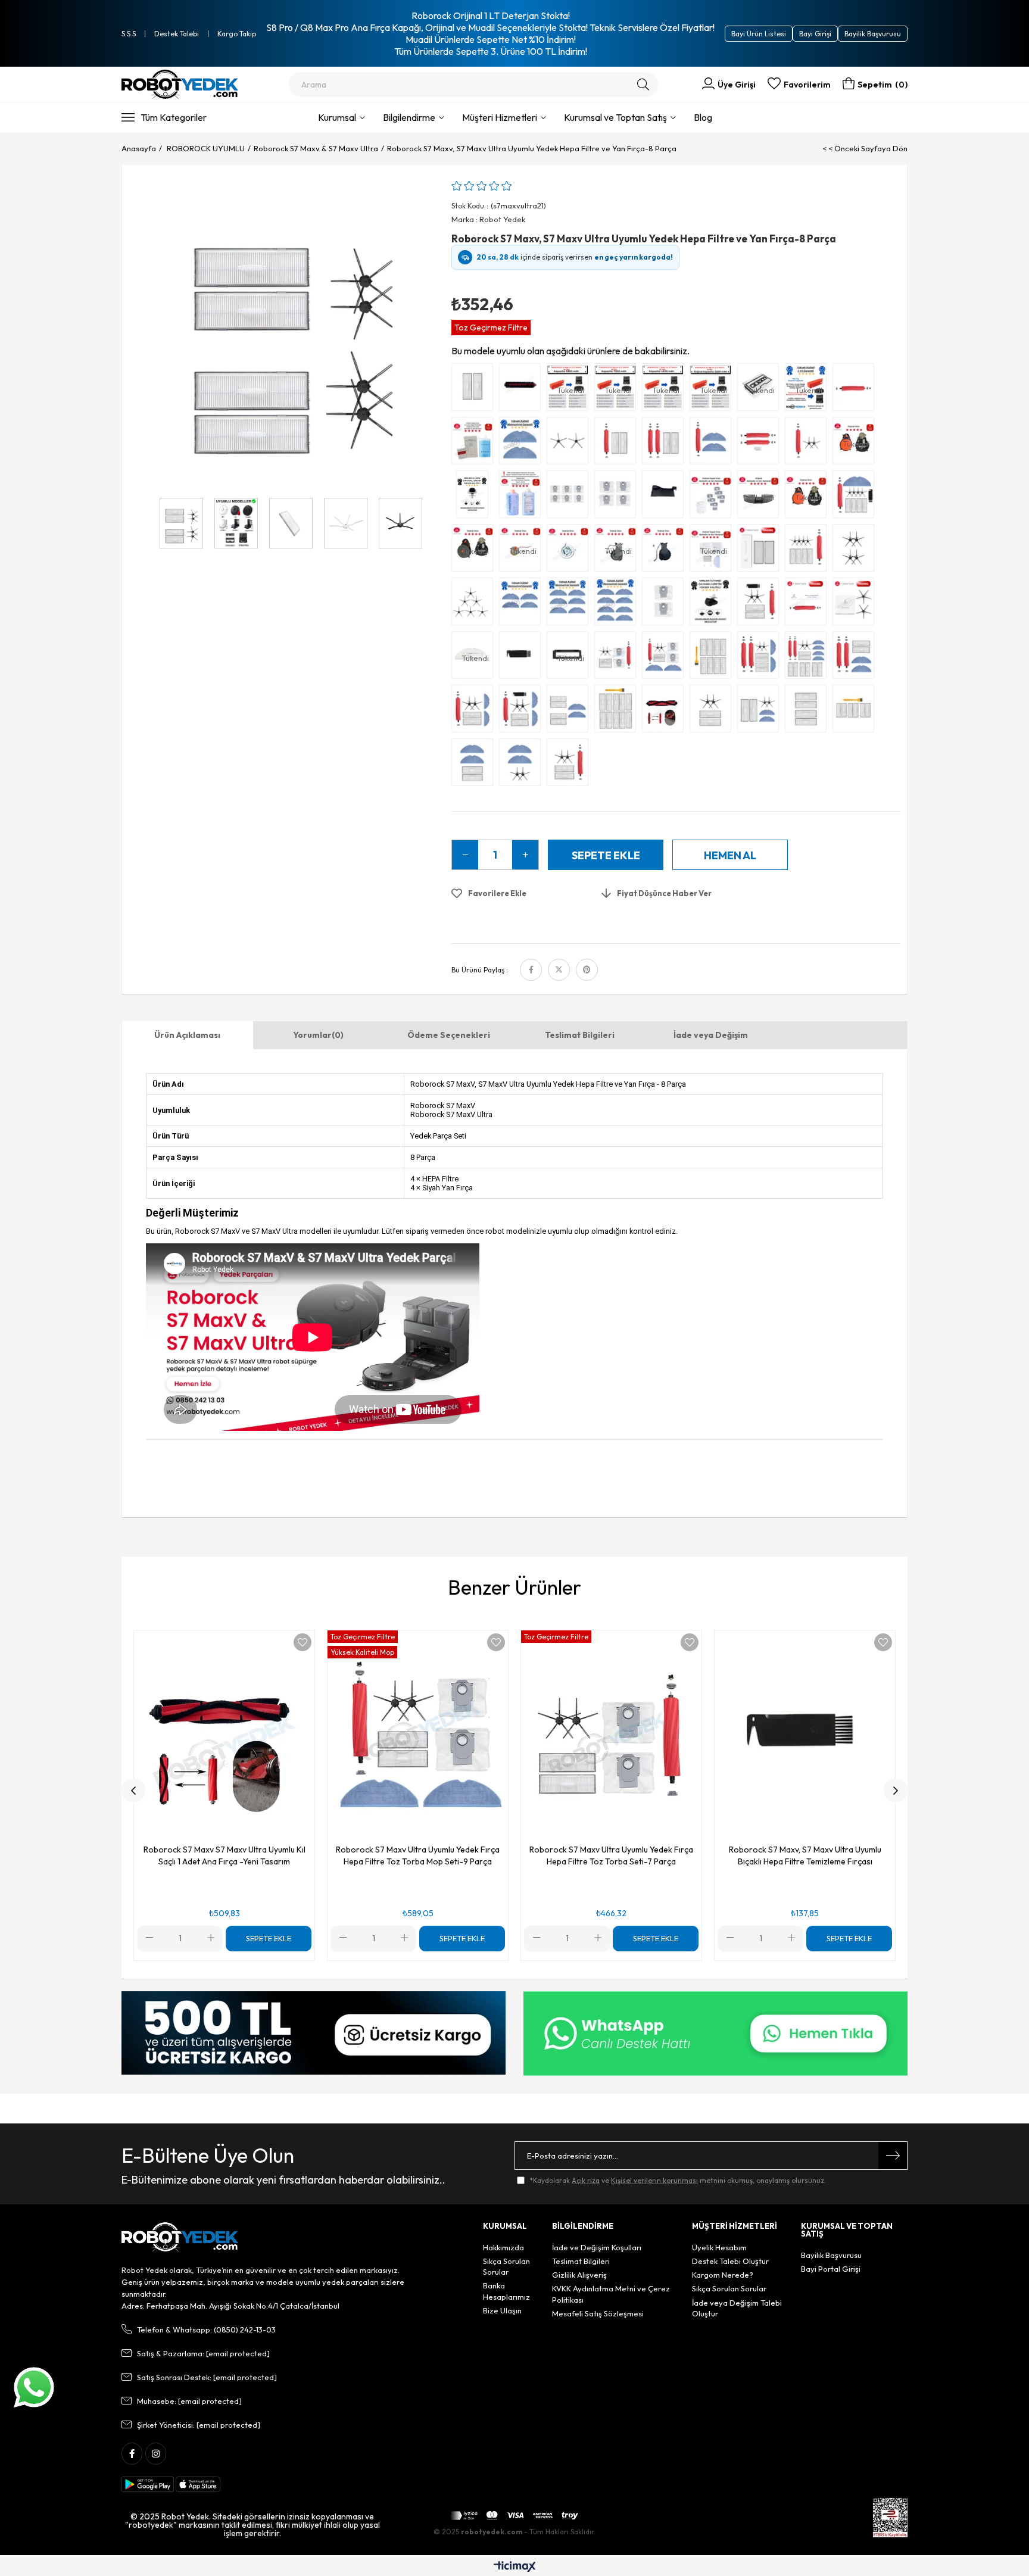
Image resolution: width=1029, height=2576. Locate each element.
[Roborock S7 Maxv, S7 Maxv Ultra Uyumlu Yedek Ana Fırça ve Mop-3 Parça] (713, 444)
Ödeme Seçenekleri (449, 1035)
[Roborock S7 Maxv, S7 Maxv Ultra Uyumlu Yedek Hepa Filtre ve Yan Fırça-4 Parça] (713, 712)
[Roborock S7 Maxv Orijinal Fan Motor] (570, 551)
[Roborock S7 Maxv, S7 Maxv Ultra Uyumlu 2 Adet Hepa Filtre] (475, 390)
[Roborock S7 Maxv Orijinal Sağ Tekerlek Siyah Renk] (666, 551)
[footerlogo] (180, 2237)
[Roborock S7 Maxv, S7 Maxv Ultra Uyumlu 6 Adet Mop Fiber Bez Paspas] (570, 604)
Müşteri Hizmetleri (500, 117)
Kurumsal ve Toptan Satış (615, 117)
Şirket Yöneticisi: (199, 2425)
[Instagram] (156, 2454)
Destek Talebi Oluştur (730, 2261)
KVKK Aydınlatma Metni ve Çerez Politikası (611, 2294)
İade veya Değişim (711, 1035)
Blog (703, 117)
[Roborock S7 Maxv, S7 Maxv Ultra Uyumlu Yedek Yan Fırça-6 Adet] (475, 604)
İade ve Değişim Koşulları (597, 2247)
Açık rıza (586, 2180)
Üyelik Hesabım (719, 2247)
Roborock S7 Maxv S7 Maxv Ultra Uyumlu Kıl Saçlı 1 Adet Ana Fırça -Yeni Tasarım (224, 1855)
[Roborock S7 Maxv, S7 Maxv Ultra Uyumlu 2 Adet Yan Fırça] (570, 444)
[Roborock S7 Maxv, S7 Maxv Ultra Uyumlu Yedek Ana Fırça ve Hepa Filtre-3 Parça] (618, 444)
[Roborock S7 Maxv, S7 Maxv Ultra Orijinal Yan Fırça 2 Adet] (856, 604)
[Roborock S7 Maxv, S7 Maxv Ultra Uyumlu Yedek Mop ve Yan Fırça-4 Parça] (523, 765)
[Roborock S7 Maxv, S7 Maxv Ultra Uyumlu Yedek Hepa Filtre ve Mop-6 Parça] (570, 712)
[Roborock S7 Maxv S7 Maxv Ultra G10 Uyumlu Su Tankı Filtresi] (666, 497)
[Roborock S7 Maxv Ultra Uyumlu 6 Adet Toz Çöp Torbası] (570, 497)
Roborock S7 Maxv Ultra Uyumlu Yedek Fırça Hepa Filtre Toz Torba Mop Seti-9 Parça (418, 1855)
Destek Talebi (177, 34)
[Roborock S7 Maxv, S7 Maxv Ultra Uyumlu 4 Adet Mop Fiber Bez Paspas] (523, 604)
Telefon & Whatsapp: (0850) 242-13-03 (206, 2329)
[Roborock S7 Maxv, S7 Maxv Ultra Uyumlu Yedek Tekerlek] (713, 604)
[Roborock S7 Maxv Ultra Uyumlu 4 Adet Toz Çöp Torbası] (618, 497)
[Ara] (643, 85)
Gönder (893, 2156)
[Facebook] (132, 2454)
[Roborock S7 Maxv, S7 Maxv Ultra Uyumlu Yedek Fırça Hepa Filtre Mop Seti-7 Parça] (475, 712)
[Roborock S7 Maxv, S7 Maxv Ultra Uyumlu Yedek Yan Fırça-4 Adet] (856, 551)
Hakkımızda (503, 2247)
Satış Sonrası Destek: (207, 2377)
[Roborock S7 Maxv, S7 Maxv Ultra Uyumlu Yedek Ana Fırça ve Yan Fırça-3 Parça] (809, 444)
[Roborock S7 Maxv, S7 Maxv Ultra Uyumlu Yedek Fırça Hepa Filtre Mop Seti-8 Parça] (523, 712)
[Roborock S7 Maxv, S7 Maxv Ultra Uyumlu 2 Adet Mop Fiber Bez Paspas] (523, 444)
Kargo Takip (237, 34)
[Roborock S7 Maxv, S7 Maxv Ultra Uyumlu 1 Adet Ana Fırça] (856, 390)
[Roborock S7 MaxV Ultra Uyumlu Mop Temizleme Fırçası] (523, 390)
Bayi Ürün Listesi (759, 34)
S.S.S (129, 34)
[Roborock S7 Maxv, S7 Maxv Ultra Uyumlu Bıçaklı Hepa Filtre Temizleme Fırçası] (523, 658)
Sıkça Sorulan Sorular (506, 2266)
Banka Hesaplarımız (506, 2291)
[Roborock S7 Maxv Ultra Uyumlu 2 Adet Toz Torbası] (666, 604)
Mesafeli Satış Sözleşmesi (598, 2313)
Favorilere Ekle (303, 1642)
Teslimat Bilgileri (580, 1035)
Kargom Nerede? (723, 2275)
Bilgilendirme (409, 117)
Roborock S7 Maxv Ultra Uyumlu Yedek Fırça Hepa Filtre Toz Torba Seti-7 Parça (611, 1855)
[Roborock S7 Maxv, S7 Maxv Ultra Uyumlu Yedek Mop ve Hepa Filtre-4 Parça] (475, 765)
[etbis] (890, 2518)
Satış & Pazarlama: (203, 2353)
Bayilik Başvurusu (873, 34)
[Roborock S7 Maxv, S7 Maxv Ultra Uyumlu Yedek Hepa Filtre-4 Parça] (809, 712)
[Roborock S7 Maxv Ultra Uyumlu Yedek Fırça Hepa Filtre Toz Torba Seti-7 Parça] (618, 658)
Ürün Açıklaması (187, 1035)
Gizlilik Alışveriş (579, 2275)
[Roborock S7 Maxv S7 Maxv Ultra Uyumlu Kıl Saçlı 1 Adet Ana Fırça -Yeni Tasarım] (666, 712)
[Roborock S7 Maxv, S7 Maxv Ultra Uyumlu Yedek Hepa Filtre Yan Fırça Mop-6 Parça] (761, 712)
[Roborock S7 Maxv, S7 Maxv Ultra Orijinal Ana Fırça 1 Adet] (809, 604)
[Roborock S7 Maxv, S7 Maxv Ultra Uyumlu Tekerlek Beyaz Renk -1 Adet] (475, 497)
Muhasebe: (189, 2401)
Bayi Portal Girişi (831, 2269)
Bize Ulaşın (502, 2310)
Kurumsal (337, 117)
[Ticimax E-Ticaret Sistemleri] (515, 2567)
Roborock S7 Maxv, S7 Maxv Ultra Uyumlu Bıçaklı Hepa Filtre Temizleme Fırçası (805, 1855)
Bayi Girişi (815, 34)
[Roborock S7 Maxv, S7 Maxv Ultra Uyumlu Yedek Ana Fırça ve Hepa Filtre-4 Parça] (666, 444)
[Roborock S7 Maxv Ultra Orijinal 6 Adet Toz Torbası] (713, 497)
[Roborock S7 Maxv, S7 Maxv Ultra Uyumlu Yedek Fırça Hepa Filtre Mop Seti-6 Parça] (856, 658)
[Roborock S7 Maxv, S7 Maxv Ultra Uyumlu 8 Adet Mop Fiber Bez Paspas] (618, 604)
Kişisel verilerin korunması (654, 2180)
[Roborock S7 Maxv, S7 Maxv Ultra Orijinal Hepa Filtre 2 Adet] (761, 551)
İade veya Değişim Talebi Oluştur (737, 2308)
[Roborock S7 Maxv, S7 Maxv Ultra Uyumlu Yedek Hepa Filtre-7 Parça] (856, 712)
